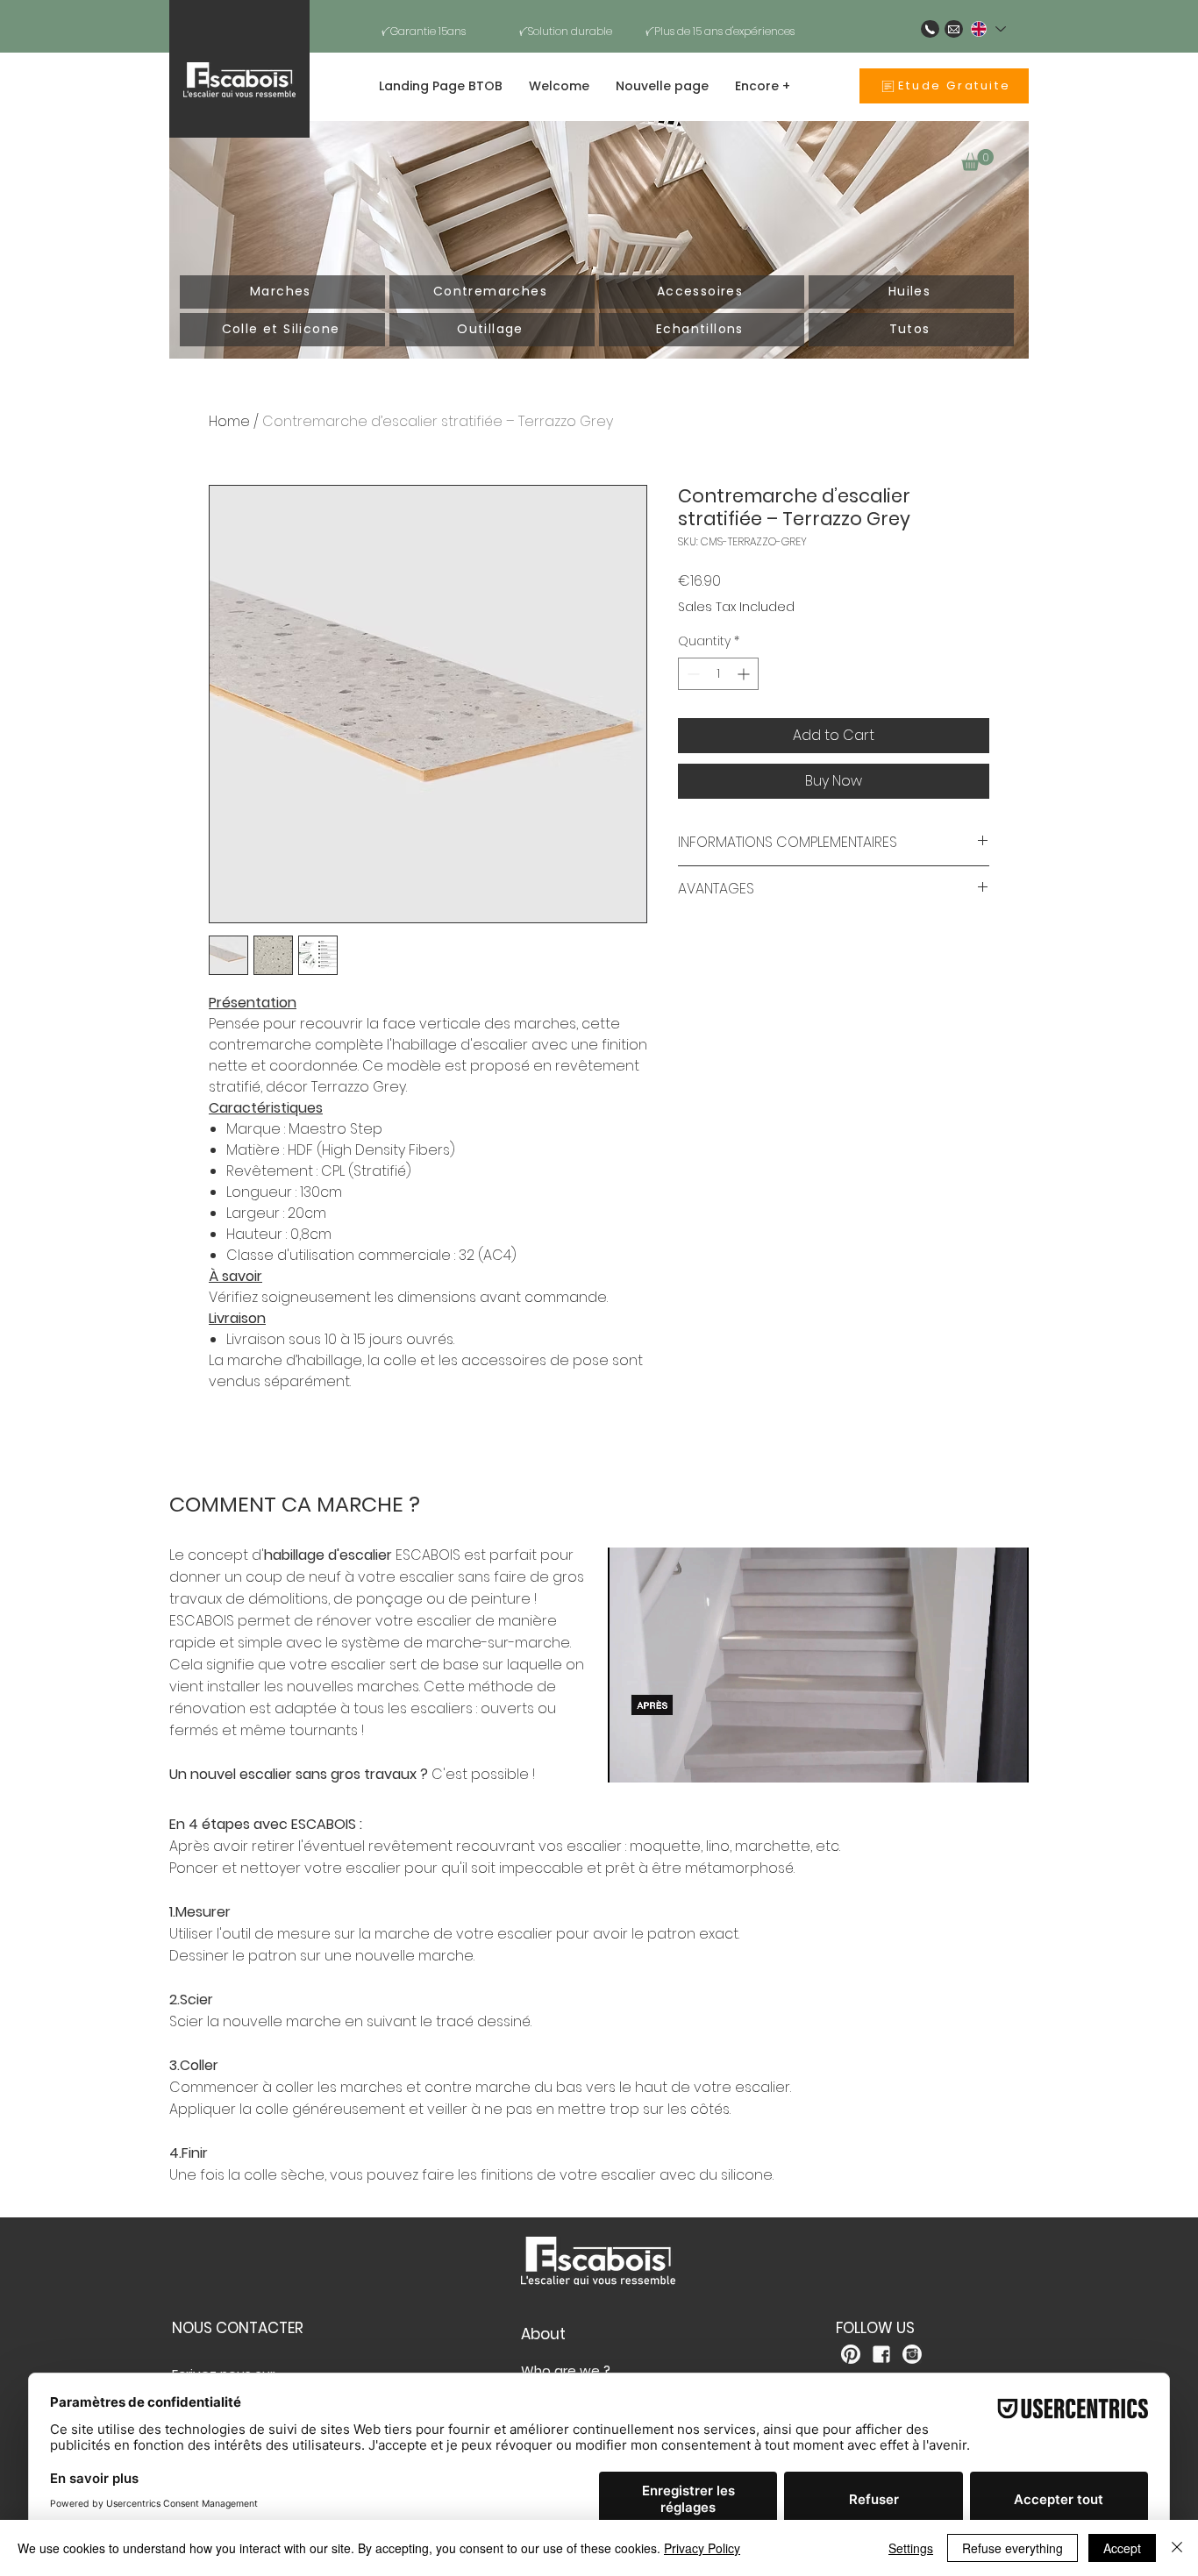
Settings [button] (911, 2548)
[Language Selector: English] (988, 29)
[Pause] (631, 1759)
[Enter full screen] (1005, 1759)
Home (229, 421)
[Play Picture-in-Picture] (975, 1759)
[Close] (1177, 2548)
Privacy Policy (702, 2548)
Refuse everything (1013, 2548)
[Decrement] (692, 674)
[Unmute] (660, 1759)
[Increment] (745, 674)
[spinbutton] (718, 674)
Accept (1122, 2548)
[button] (977, 160)
